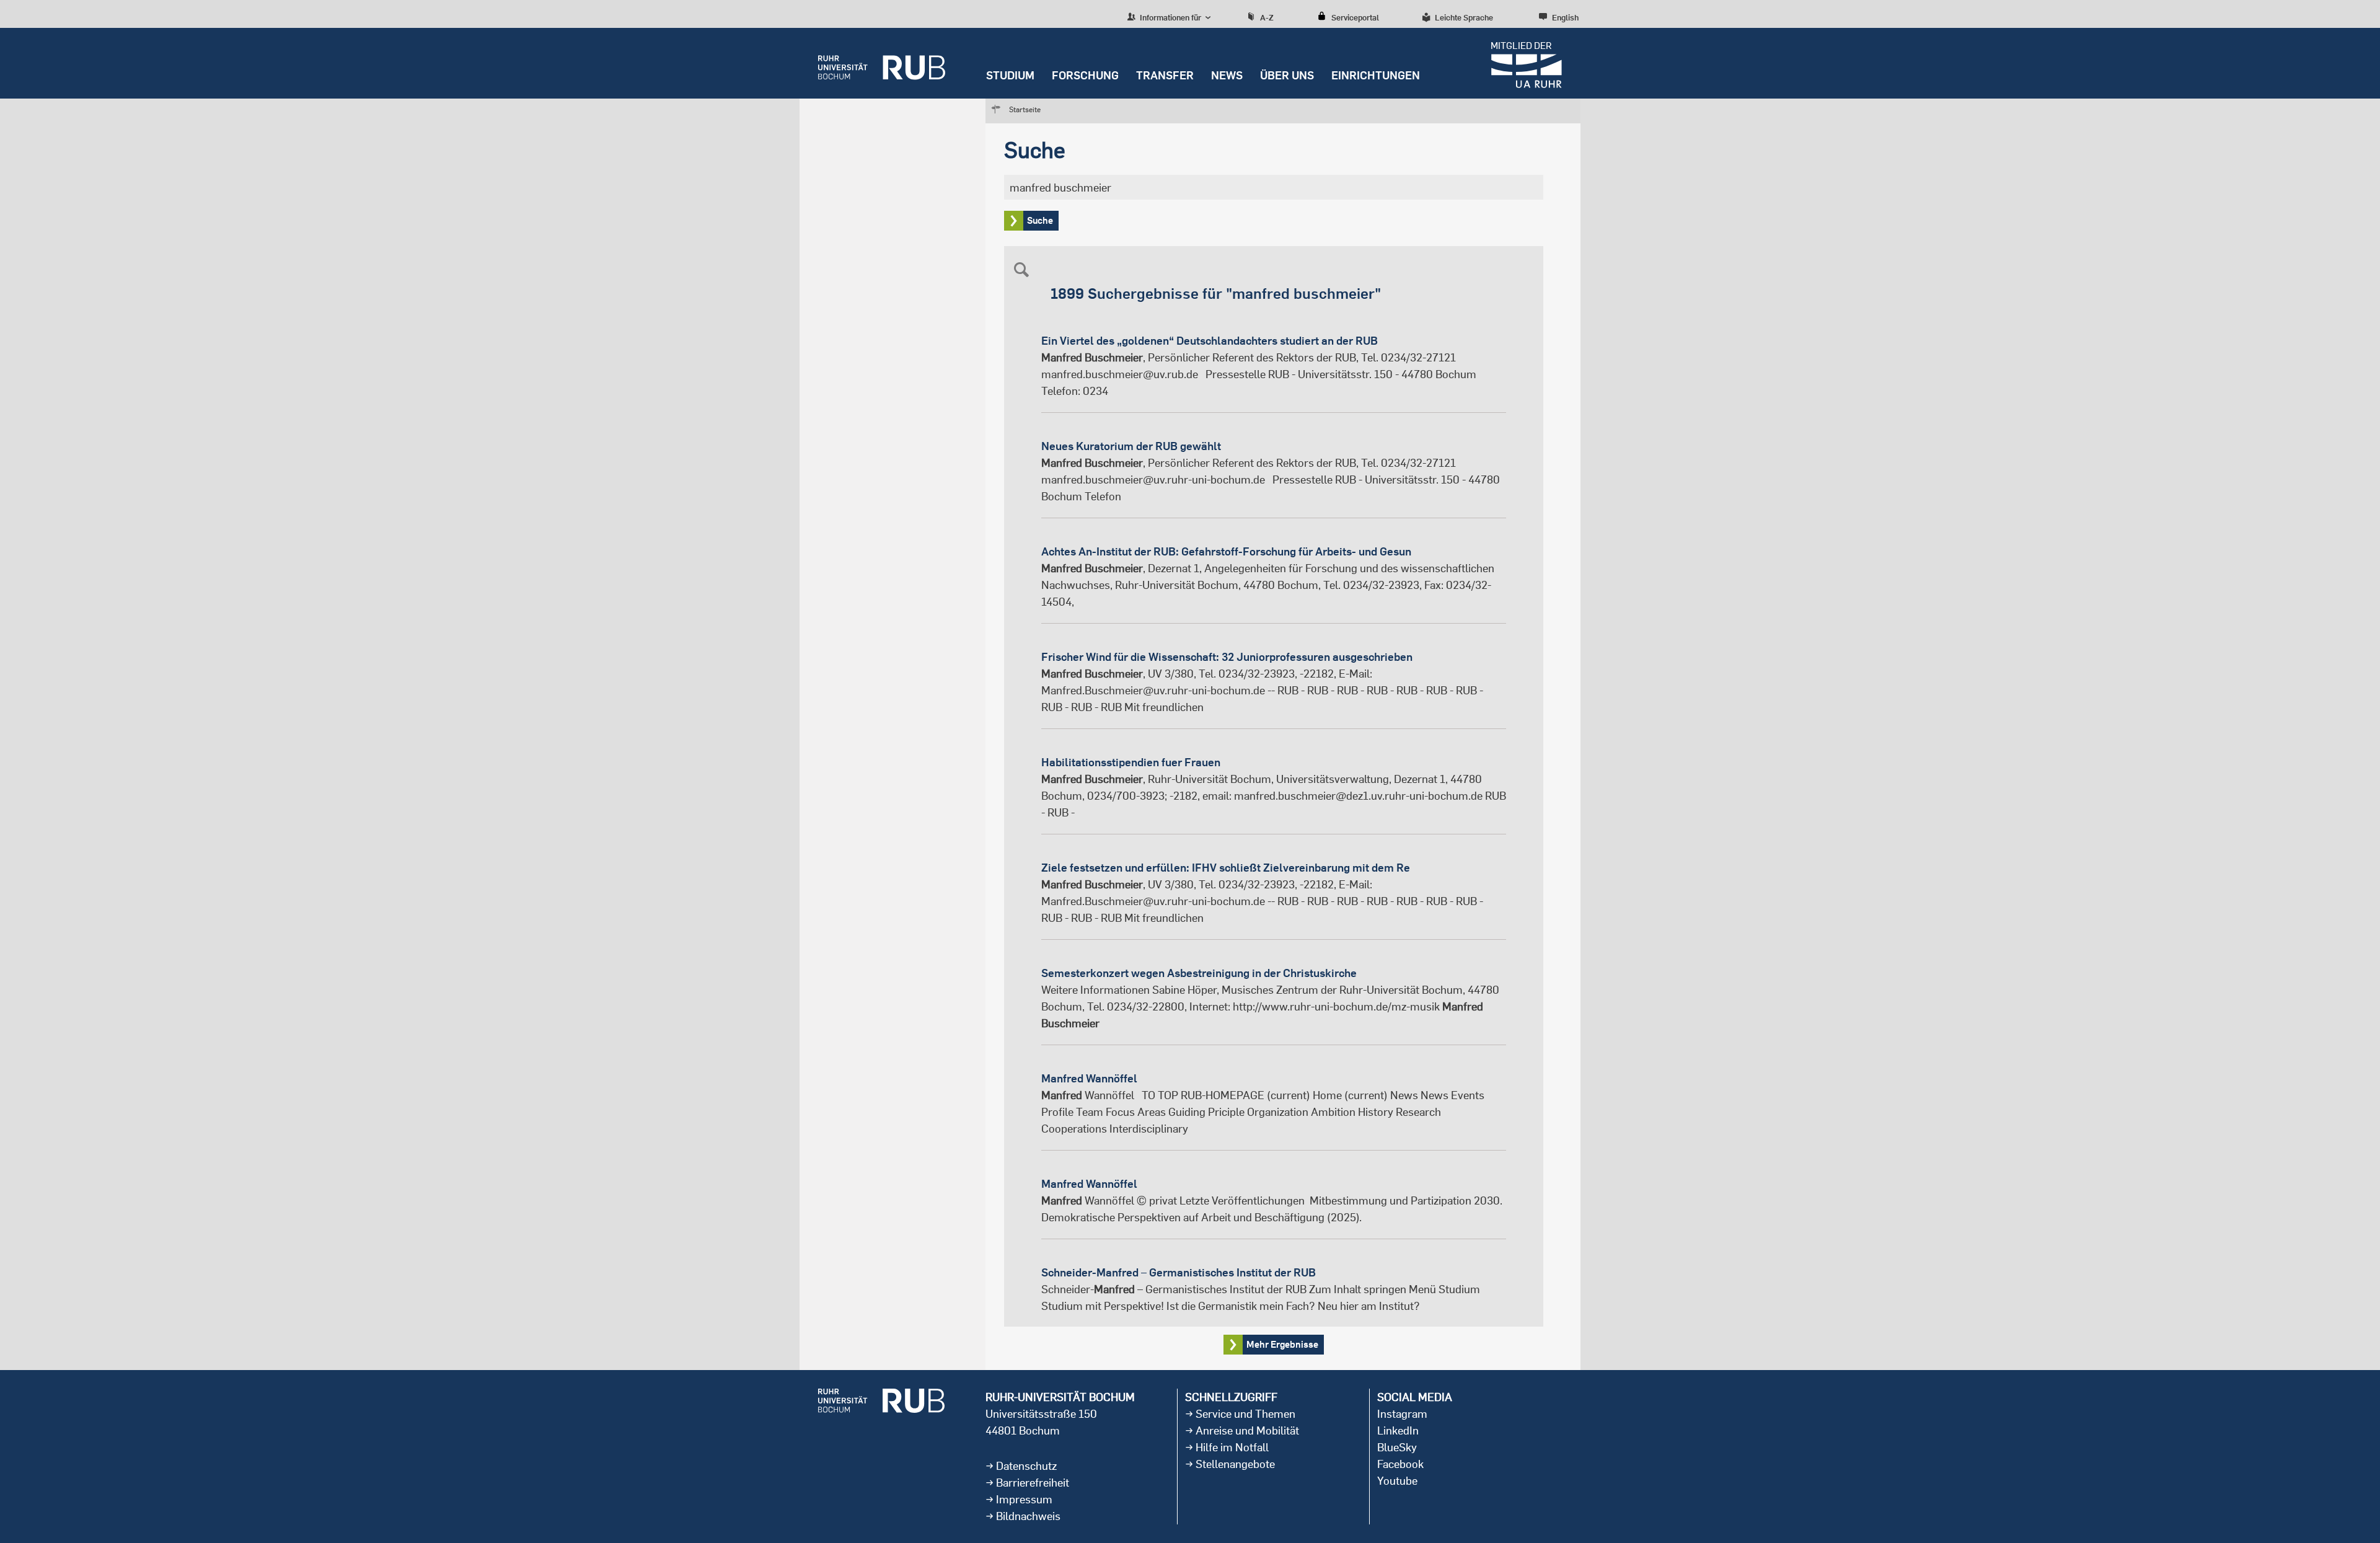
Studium (1010, 75)
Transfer (1165, 75)
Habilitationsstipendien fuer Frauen (1131, 762)
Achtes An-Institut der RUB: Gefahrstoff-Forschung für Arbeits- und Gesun (1226, 551)
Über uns (1287, 75)
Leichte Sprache (1464, 17)
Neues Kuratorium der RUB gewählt (1131, 446)
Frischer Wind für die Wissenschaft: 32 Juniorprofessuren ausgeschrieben (1227, 657)
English (1565, 17)
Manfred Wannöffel (1089, 1078)
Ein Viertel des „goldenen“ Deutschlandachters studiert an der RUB (1210, 341)
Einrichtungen (1376, 75)
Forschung (1085, 75)
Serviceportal (1355, 17)
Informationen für (1170, 17)
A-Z (1267, 17)
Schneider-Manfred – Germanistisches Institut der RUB (1179, 1272)
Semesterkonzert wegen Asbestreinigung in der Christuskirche (1199, 973)
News (1227, 75)
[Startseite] (882, 63)
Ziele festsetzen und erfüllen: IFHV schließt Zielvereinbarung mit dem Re (1226, 868)
